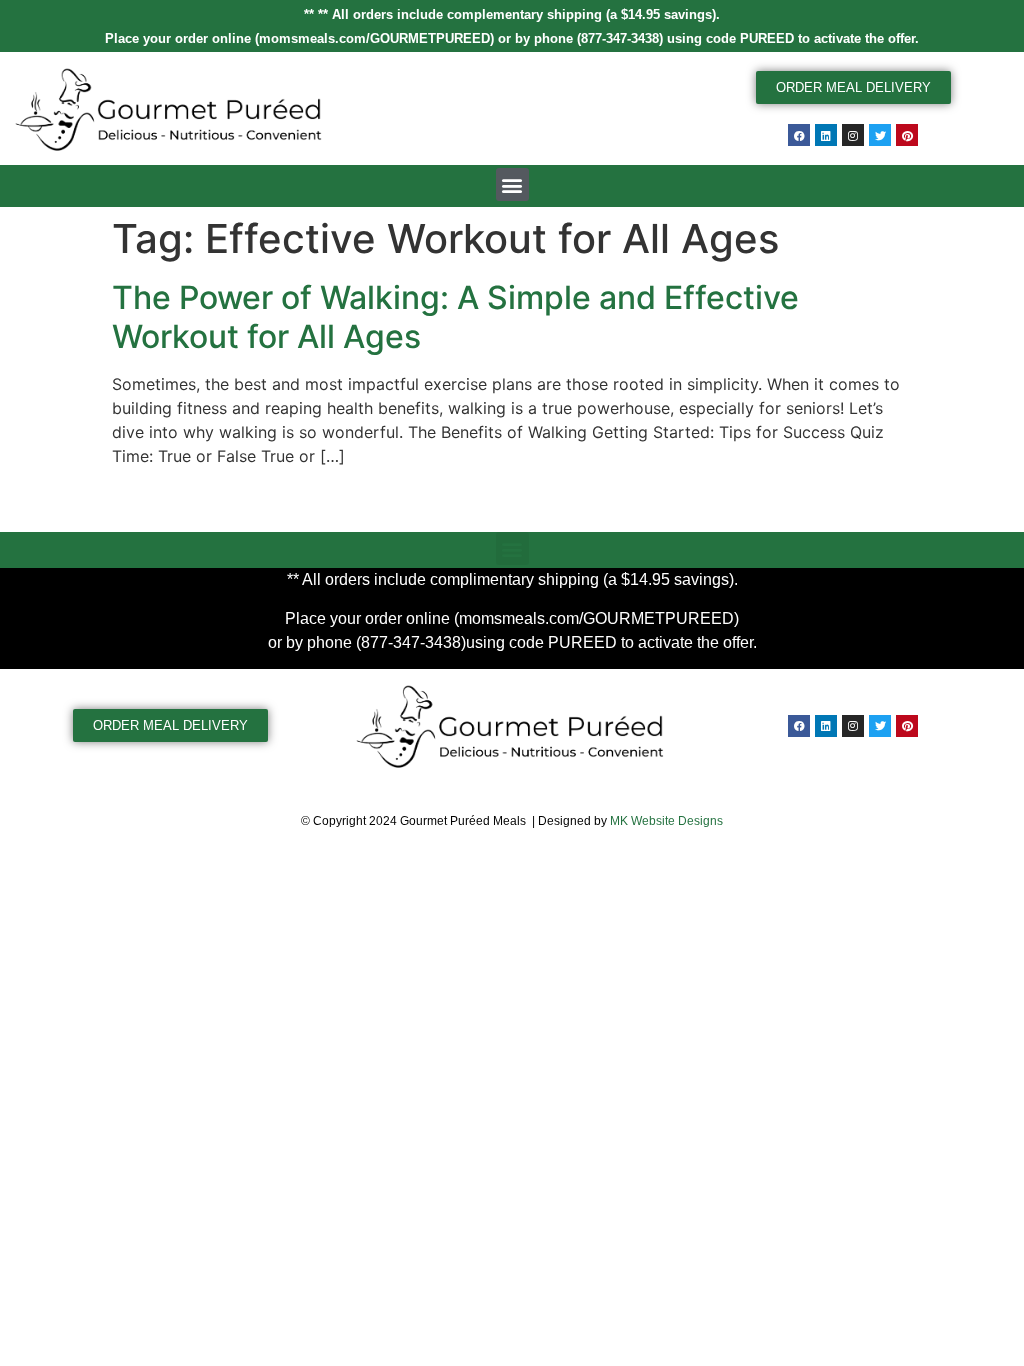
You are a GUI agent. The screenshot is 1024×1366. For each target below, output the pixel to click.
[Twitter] (880, 135)
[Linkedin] (826, 135)
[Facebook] (799, 135)
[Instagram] (853, 135)
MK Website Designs (666, 821)
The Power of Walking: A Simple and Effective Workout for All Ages (455, 316)
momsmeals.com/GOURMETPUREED (374, 38)
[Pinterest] (907, 135)
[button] (512, 184)
